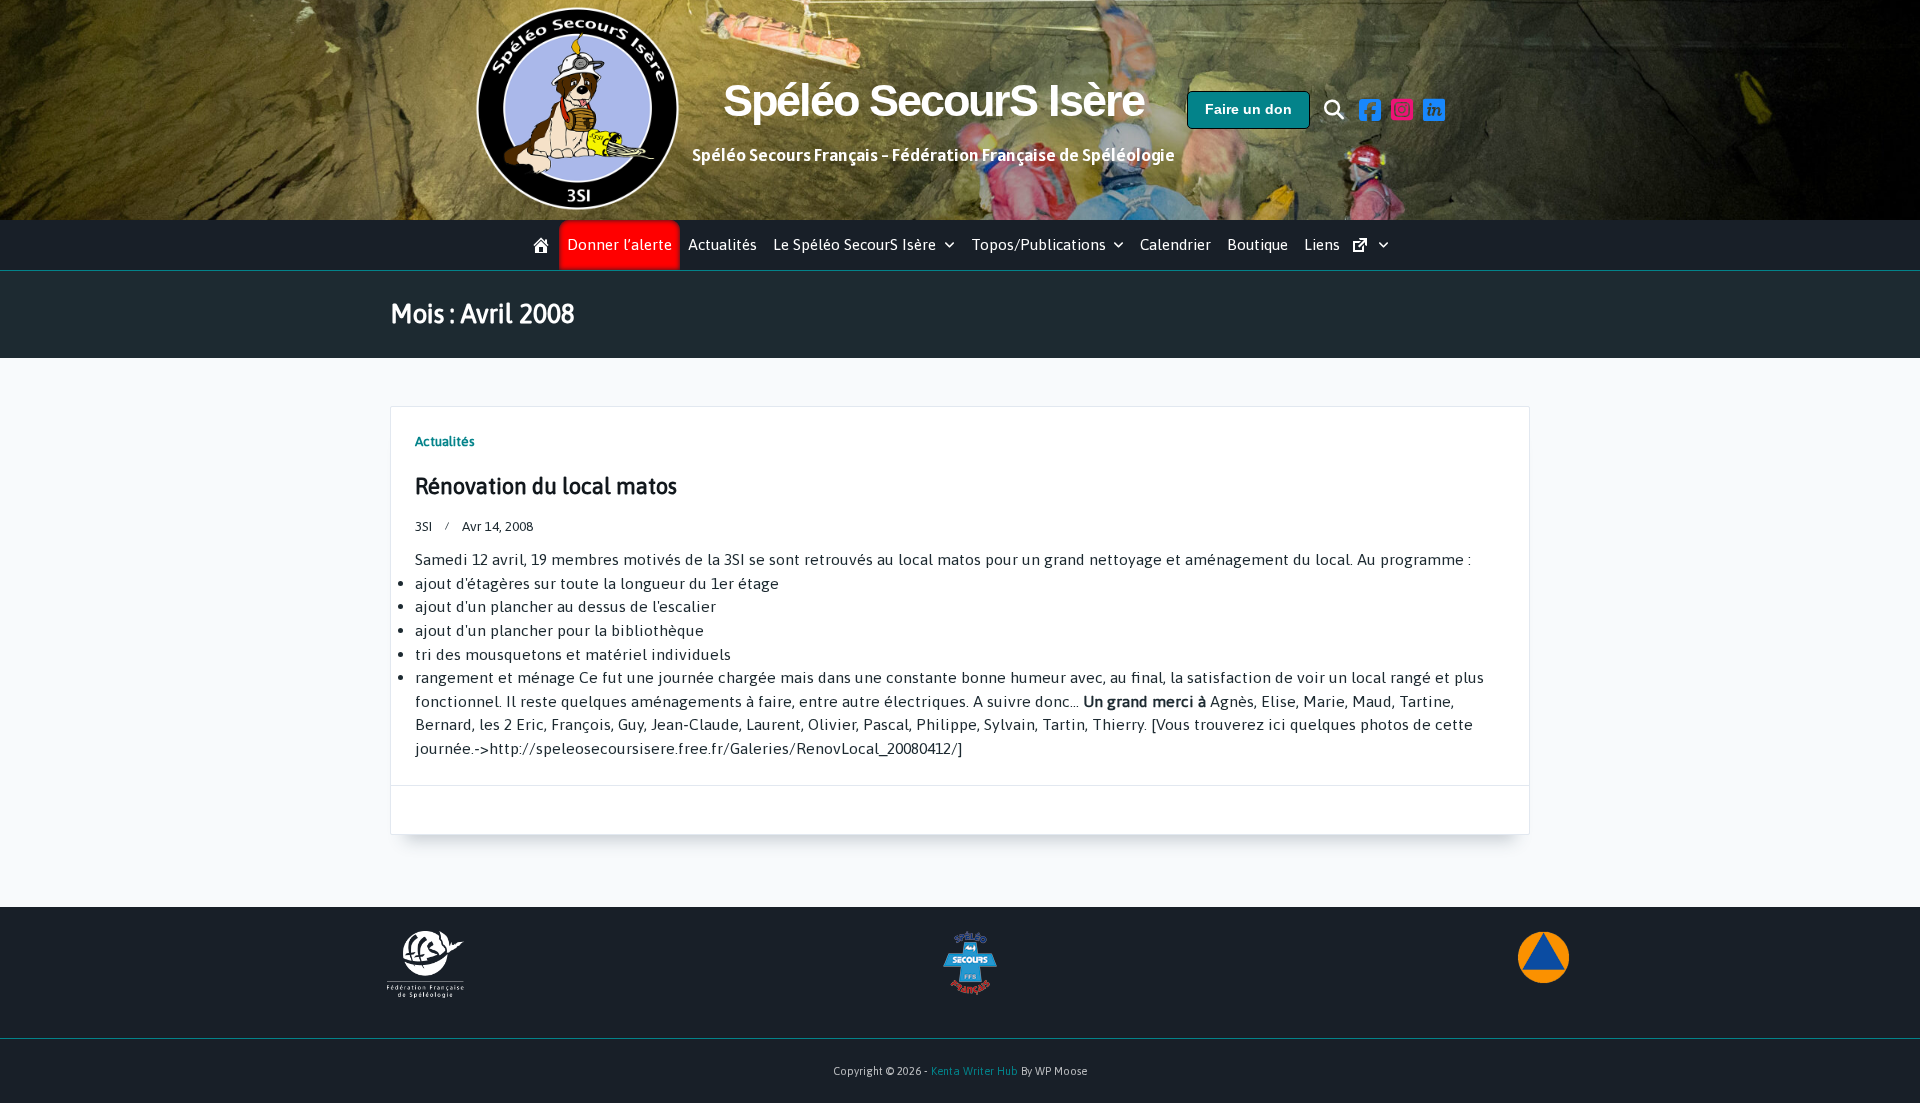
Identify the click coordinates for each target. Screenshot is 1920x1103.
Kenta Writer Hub (974, 1071)
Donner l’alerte (619, 244)
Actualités (722, 244)
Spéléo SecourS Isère (933, 100)
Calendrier (1175, 244)
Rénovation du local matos (546, 486)
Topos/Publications (1038, 244)
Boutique (1257, 244)
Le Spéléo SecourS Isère (854, 244)
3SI (423, 526)
